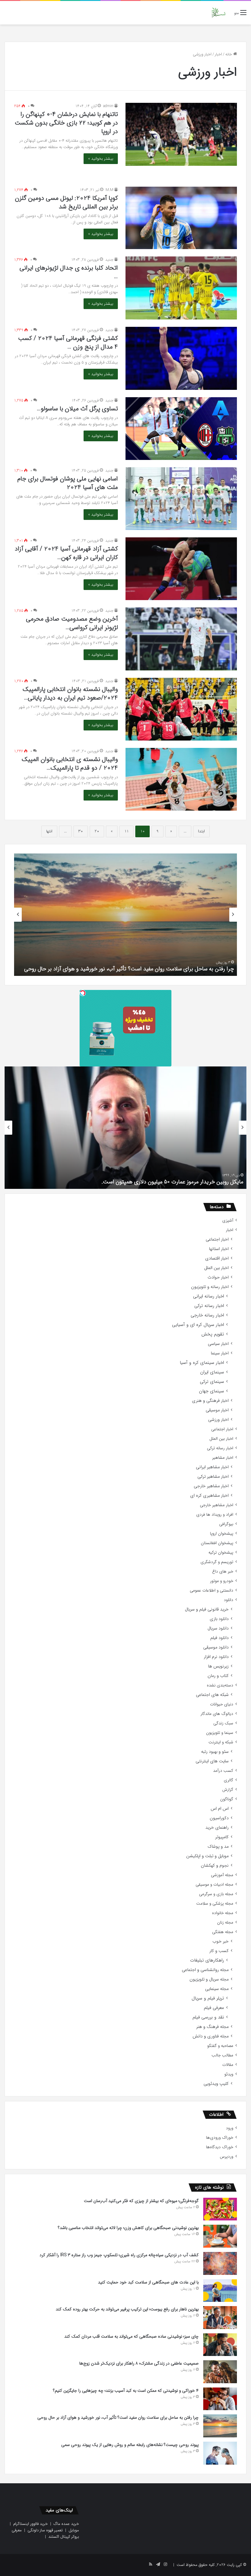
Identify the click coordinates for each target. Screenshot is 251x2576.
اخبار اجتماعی (217, 1239)
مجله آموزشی (222, 1875)
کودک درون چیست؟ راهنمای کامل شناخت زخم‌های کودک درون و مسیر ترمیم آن (144, 969)
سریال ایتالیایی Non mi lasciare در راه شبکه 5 (192, 1182)
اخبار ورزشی (218, 1420)
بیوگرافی (226, 1524)
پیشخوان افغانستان (217, 1543)
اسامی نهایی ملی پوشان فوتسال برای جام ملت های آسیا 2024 (68, 483)
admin (108, 106)
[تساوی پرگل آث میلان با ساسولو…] (181, 429)
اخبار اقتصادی (217, 1258)
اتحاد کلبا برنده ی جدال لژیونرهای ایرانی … (69, 272)
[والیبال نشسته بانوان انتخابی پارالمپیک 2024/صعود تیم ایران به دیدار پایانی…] (181, 709)
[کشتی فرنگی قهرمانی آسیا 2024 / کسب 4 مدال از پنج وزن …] (181, 358)
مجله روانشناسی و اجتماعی (205, 1970)
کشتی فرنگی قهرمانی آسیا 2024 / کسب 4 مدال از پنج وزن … (68, 343)
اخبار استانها (219, 1249)
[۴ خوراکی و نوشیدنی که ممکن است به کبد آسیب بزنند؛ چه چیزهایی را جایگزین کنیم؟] (220, 2399)
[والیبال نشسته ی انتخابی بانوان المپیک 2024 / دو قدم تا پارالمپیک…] (181, 779)
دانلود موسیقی (216, 1647)
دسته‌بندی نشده (220, 1685)
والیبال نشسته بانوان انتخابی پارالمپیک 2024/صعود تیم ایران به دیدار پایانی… (70, 694)
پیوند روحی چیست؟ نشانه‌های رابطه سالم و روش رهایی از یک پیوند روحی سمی (130, 2445)
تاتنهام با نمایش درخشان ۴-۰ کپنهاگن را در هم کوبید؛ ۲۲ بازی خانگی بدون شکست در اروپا (66, 123)
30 (81, 831)
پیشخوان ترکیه (221, 1553)
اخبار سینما (220, 1353)
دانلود (229, 1600)
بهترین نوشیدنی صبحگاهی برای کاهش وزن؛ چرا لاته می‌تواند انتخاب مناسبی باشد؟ (128, 2228)
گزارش (228, 1790)
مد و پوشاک (218, 1847)
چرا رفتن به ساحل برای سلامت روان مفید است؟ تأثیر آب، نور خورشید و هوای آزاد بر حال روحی (118, 2417)
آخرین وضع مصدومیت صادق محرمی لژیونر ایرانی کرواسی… (72, 623)
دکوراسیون (219, 1818)
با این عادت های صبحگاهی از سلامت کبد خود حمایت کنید (148, 2282)
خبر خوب (221, 1941)
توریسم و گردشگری (217, 1562)
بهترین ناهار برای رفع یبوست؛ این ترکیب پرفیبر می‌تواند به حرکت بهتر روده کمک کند (127, 2309)
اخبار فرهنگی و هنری (210, 1401)
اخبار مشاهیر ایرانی (212, 1467)
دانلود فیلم (219, 1638)
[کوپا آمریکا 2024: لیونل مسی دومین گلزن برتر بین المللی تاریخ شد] (181, 218)
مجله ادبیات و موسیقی (214, 1885)
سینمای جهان (212, 1391)
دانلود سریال (218, 1628)
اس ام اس (220, 1809)
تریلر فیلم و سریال (208, 1998)
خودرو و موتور (222, 1581)
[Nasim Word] (218, 13)
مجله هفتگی (223, 1932)
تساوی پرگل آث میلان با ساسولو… (77, 409)
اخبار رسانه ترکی (209, 1306)
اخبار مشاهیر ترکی (213, 1477)
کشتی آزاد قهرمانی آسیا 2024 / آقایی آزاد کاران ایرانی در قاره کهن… (66, 553)
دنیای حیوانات (222, 1704)
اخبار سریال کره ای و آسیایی (198, 1325)
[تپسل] (83, 993)
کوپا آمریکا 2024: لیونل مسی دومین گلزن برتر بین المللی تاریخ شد (66, 202)
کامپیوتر (222, 1837)
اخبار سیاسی (218, 1344)
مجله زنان (225, 1923)
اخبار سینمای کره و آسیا (202, 1363)
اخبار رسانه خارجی (207, 1315)
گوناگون (227, 1799)
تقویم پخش (213, 1334)
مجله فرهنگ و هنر (212, 2027)
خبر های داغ (223, 1572)
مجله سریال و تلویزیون (209, 1979)
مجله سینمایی (217, 1989)
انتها (49, 831)
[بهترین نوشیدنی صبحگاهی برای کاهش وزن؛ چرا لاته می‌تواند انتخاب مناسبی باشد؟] (220, 2236)
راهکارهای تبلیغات (207, 1960)
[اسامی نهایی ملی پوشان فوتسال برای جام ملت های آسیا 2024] (181, 499)
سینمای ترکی (212, 1382)
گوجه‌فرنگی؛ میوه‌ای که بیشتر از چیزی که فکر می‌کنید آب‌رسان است (141, 2201)
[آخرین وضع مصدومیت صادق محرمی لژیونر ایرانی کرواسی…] (181, 639)
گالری (229, 1780)
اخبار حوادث (218, 1277)
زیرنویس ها (218, 1666)
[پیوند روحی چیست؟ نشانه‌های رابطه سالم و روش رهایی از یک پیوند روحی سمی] (220, 2453)
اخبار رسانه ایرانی (209, 1296)
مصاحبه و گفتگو (220, 2046)
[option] (125, 915)
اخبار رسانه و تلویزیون (210, 1287)
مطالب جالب (222, 2055)
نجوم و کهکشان (215, 1866)
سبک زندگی (223, 1723)
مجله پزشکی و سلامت (215, 1904)
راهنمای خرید (217, 1828)
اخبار (218, 54)
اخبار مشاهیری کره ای (209, 1496)
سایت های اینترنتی (212, 1761)
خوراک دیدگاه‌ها (220, 2147)
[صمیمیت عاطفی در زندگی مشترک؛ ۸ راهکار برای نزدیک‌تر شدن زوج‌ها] (220, 2372)
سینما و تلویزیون (220, 1733)
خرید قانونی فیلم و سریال (207, 1609)
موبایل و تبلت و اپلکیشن (207, 1856)
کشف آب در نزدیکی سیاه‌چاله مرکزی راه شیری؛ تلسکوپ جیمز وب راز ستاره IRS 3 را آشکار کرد (119, 2255)
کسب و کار (219, 1951)
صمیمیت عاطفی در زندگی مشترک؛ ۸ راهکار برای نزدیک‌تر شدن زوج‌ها (139, 2363)
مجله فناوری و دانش (211, 2036)
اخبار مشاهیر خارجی (211, 1486)
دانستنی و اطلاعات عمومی (212, 1590)
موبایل (74, 2530)
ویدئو (229, 2074)
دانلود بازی (219, 1619)
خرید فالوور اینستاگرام (30, 2524)
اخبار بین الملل (216, 1268)
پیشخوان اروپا (222, 1534)
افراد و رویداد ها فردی (215, 1515)
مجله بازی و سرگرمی (216, 1894)
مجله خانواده (223, 1913)
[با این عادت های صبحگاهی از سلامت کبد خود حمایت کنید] (220, 2291)
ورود (230, 2128)
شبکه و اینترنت (221, 1742)
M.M (109, 190)
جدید (109, 260)
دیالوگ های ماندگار (217, 1714)
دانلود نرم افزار (216, 1657)
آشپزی (228, 1221)
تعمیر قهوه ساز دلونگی (45, 2530)
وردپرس (227, 2157)
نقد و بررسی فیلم (208, 2017)
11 (126, 831)
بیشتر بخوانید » (101, 159)
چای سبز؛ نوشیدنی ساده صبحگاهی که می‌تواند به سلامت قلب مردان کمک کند (131, 2336)
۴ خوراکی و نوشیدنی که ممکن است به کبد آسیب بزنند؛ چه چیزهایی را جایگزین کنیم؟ (126, 2391)
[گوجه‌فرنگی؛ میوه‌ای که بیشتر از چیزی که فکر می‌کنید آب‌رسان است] (220, 2209)
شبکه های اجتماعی (212, 1695)
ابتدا (201, 831)
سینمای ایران (212, 1372)
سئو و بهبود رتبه (215, 1752)
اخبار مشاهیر (223, 1458)
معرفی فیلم (214, 2008)
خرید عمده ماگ (66, 2524)
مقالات (228, 2065)
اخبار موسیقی (217, 1410)
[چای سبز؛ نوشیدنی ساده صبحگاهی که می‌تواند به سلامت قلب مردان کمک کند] (220, 2345)
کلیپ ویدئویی (216, 2084)
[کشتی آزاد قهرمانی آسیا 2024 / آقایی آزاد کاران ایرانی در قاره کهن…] (181, 569)
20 (97, 831)
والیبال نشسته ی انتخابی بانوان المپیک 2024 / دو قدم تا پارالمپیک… (70, 764)
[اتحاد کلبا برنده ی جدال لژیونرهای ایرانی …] (181, 288)
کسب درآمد (223, 1771)
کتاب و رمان (218, 1676)
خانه (229, 54)
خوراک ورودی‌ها (220, 2138)
